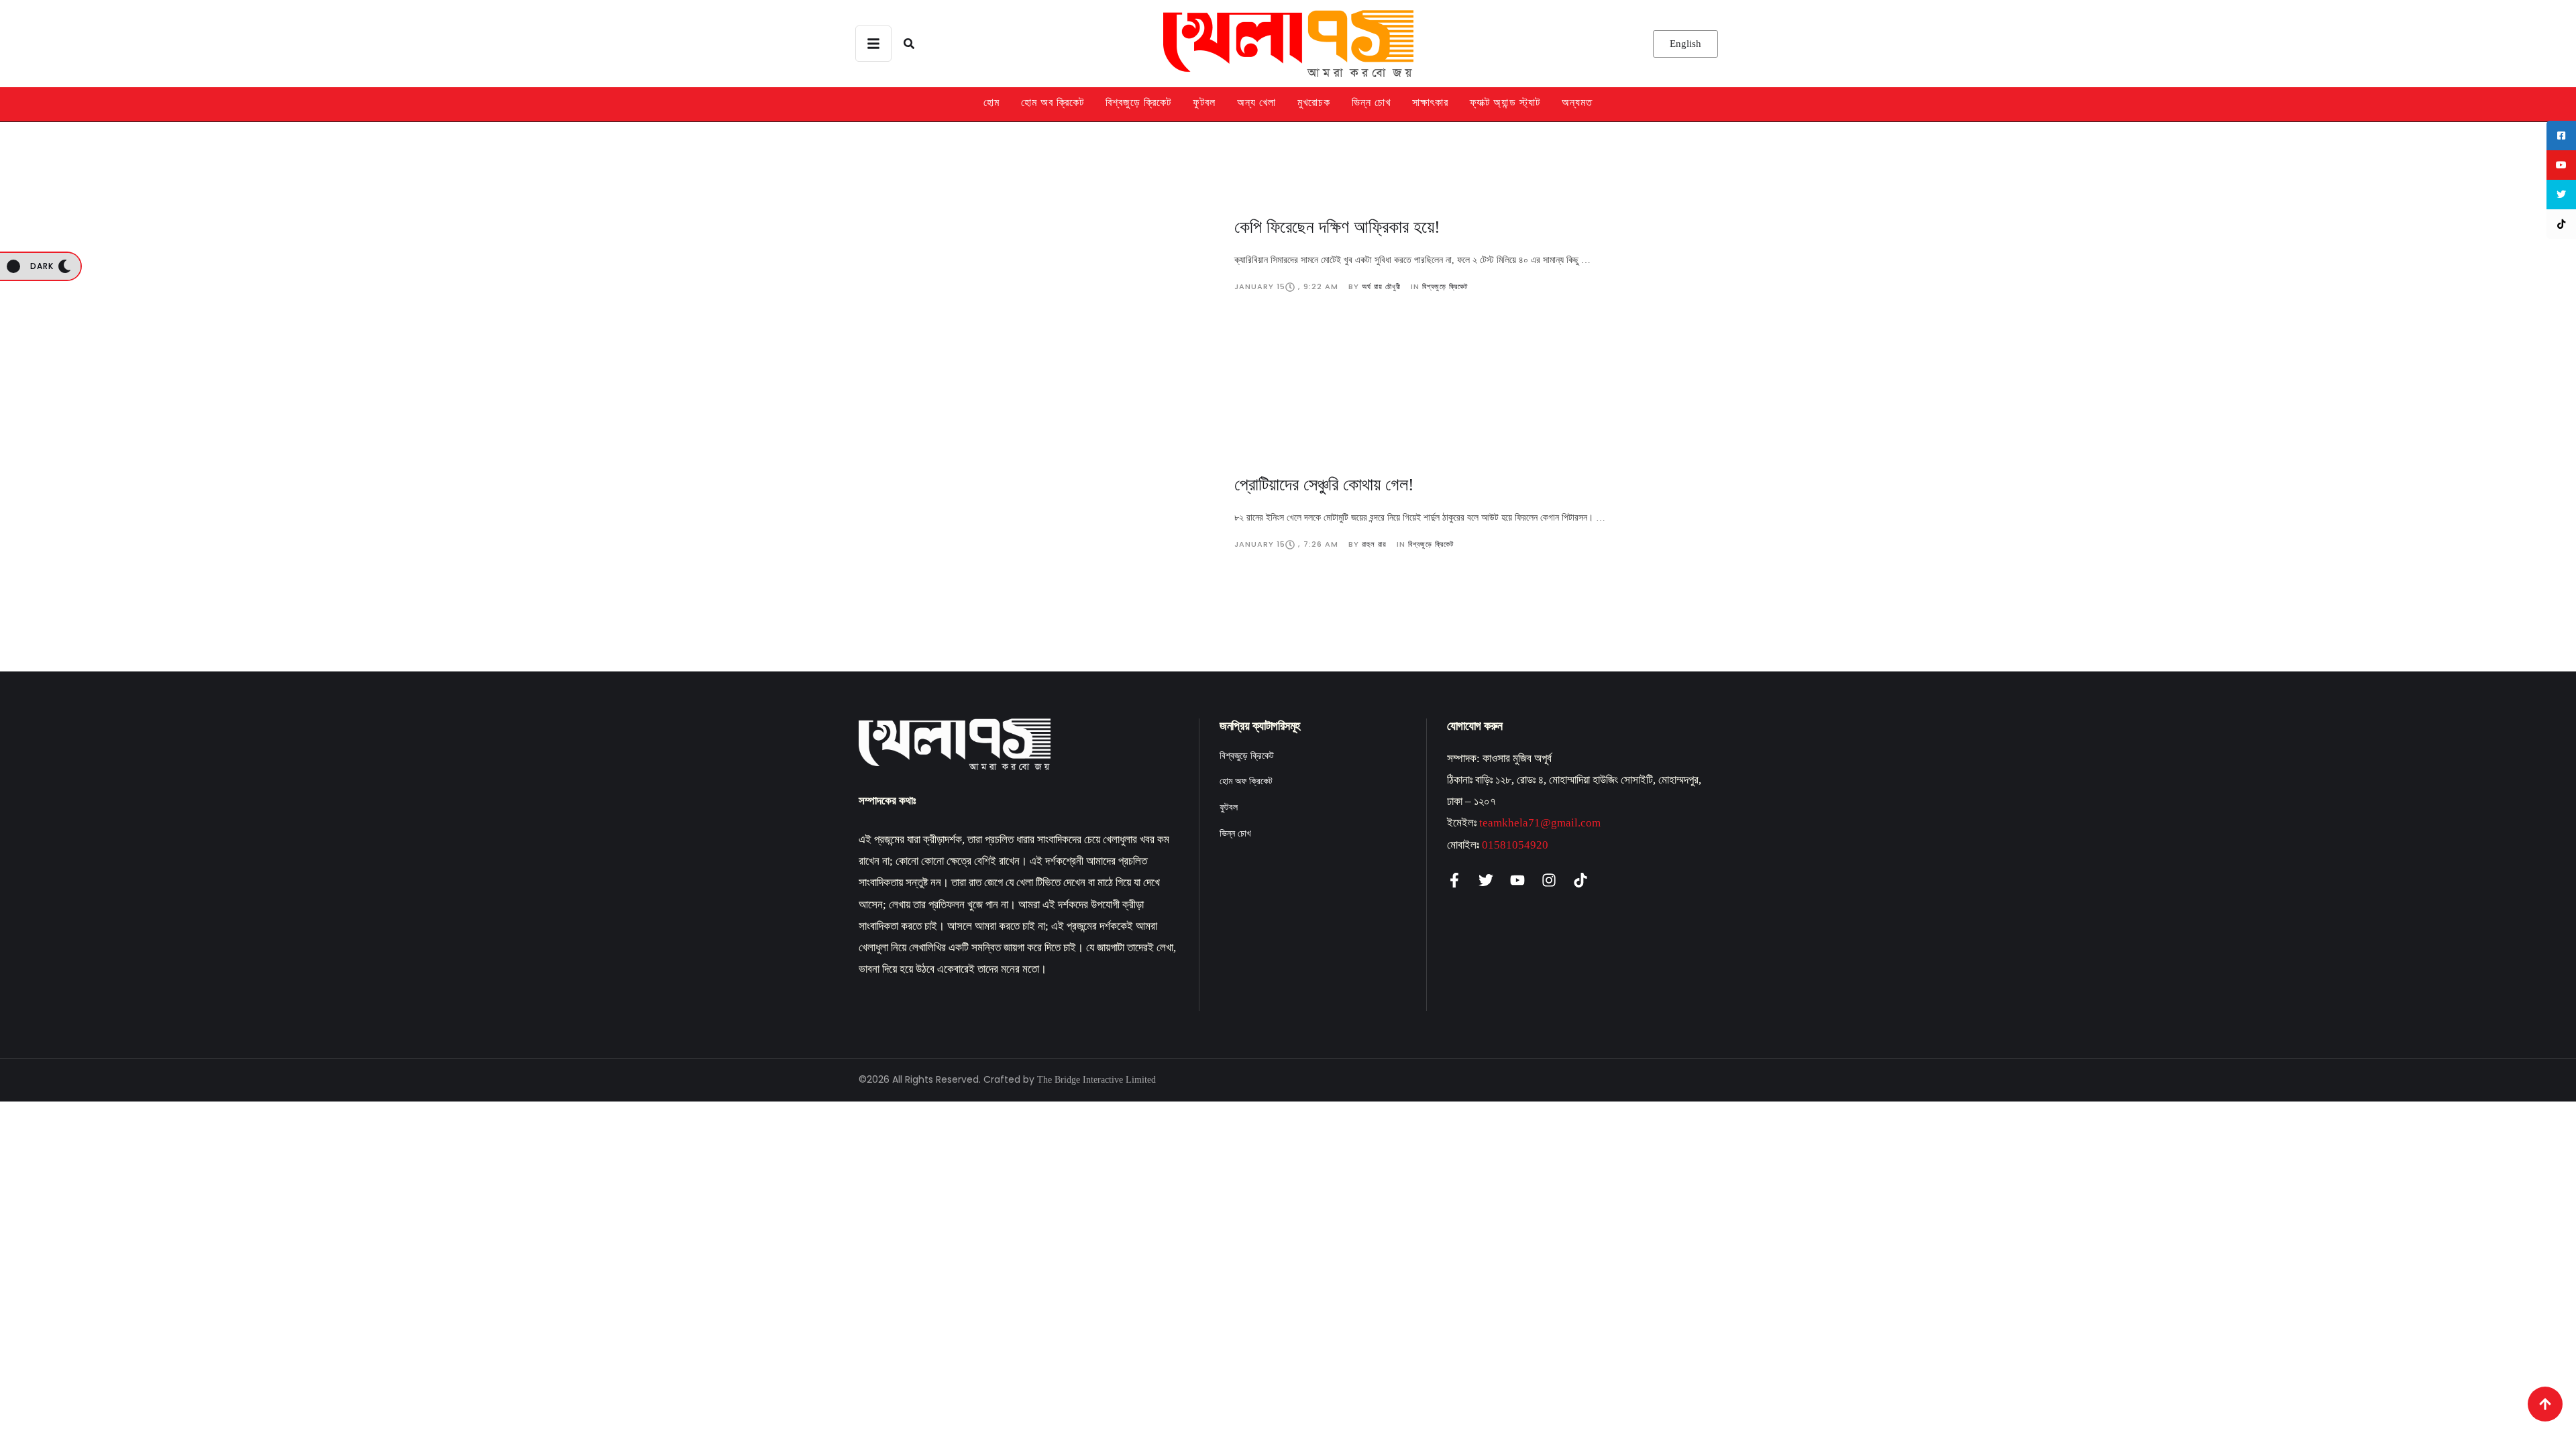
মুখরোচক (1314, 102)
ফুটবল (1204, 102)
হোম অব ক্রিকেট (1053, 102)
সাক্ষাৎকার (1430, 102)
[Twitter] (1486, 880)
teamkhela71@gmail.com (1540, 823)
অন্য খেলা (1256, 102)
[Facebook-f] (1454, 880)
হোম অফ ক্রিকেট (1246, 781)
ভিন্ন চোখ (1371, 102)
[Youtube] (1517, 880)
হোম (991, 102)
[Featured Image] (1036, 254)
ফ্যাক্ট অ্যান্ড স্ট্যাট (1505, 102)
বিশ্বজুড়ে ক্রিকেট (1138, 102)
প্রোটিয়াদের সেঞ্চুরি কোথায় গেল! (1324, 485)
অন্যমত (1577, 102)
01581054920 (1515, 845)
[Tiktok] (1580, 880)
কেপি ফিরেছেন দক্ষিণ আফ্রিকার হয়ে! (1337, 227)
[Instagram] (1549, 880)
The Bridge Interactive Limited (1096, 1080)
